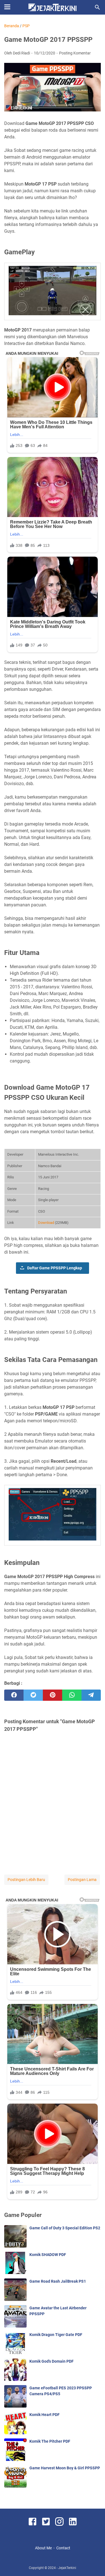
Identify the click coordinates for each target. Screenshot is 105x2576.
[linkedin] (73, 2523)
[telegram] (91, 1695)
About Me (43, 2548)
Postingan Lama (82, 1880)
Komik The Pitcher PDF (50, 2441)
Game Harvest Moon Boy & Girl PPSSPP (65, 2468)
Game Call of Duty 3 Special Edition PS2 (65, 2228)
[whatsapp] (72, 1695)
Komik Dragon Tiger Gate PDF (56, 2335)
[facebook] (14, 1695)
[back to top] (94, 2563)
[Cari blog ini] (97, 7)
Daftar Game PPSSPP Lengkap (55, 1268)
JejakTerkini (67, 2568)
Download (46, 1223)
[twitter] (33, 1695)
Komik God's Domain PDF (52, 2361)
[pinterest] (53, 1695)
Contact (63, 2548)
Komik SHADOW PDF (48, 2255)
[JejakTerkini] (53, 7)
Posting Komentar (75, 53)
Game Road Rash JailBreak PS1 (58, 2281)
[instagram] (59, 2523)
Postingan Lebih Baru (26, 1880)
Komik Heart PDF (45, 2415)
